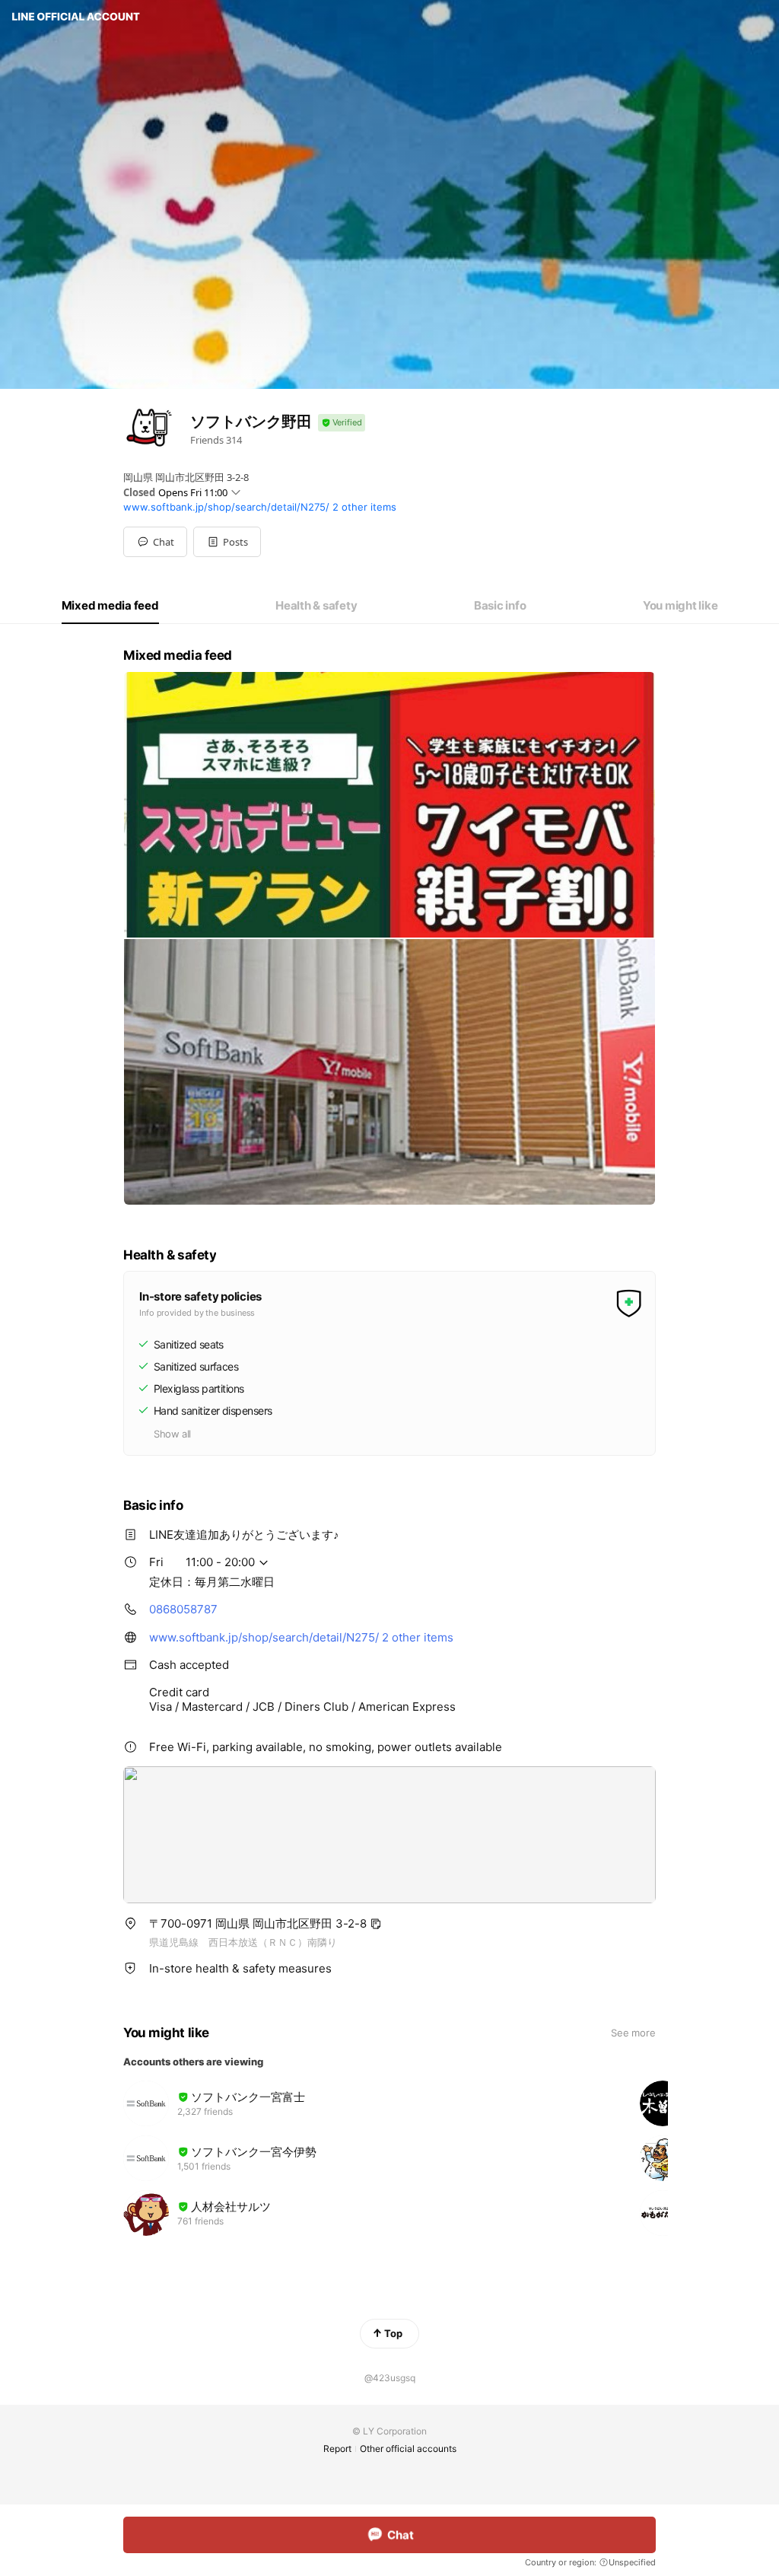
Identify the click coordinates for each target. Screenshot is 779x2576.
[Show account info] (342, 423)
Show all (172, 1434)
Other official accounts (408, 2449)
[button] (227, 542)
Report (337, 2449)
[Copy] (376, 1924)
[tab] (110, 606)
